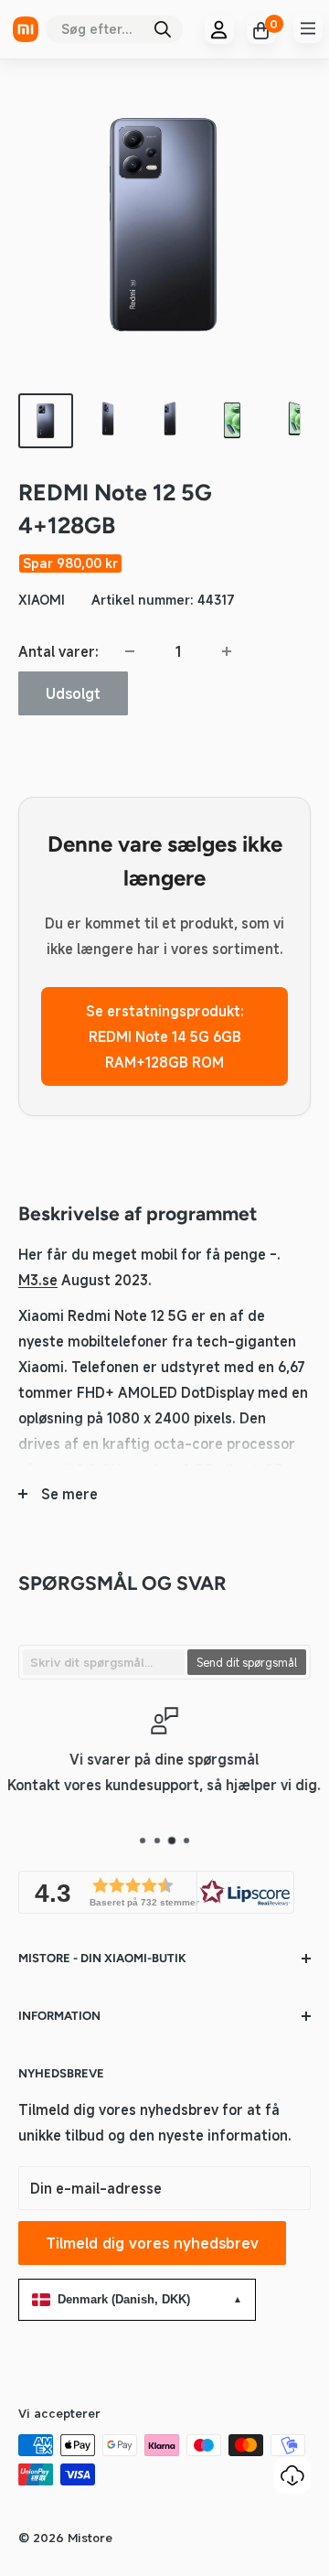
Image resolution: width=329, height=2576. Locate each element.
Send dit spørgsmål (247, 1662)
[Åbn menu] (308, 28)
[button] (156, 1892)
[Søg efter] (163, 29)
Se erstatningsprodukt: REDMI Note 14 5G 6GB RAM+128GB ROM (165, 1036)
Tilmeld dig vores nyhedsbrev (152, 2243)
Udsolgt (73, 693)
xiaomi (42, 600)
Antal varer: (58, 651)
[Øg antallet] (227, 651)
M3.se (38, 1280)
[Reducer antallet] (130, 651)
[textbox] (104, 1662)
